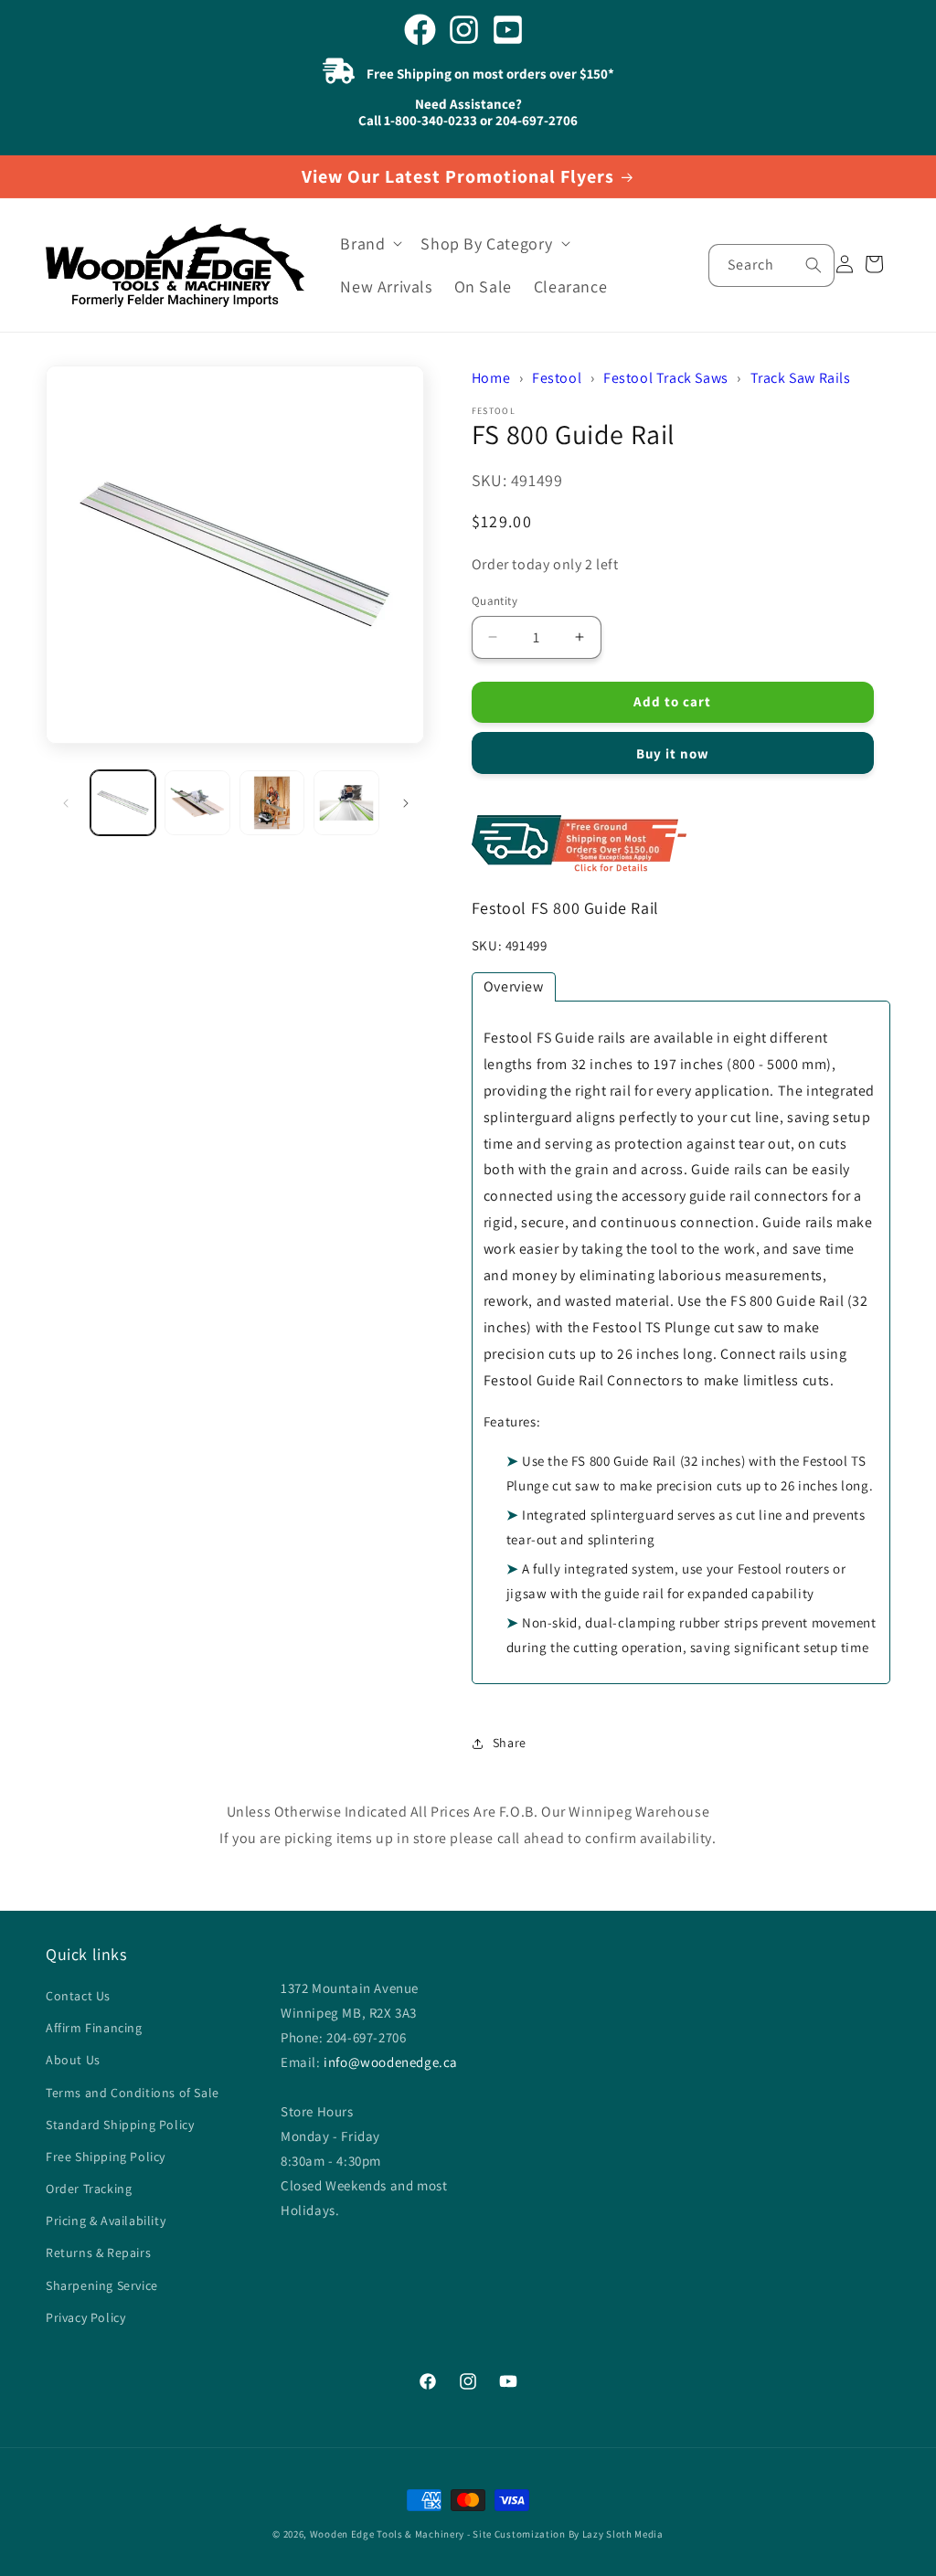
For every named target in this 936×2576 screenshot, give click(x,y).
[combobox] (771, 265)
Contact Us (78, 1996)
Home (491, 378)
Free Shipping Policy (106, 2157)
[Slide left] (66, 803)
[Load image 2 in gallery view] (197, 803)
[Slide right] (406, 803)
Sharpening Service (102, 2285)
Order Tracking (89, 2189)
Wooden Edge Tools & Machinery (387, 2534)
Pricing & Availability (106, 2221)
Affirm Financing (94, 2028)
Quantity (495, 601)
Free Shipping (681, 845)
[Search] (814, 265)
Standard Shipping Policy (120, 2125)
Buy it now (673, 753)
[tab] (514, 987)
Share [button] (510, 1743)
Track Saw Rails (801, 378)
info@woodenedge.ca (391, 2062)
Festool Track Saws (666, 378)
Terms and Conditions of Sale (133, 2093)
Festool (557, 378)
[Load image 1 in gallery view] (123, 803)
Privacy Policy (85, 2317)
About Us (73, 2060)
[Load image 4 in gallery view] (346, 803)
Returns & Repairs (98, 2253)
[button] (369, 244)
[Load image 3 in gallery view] (272, 803)
